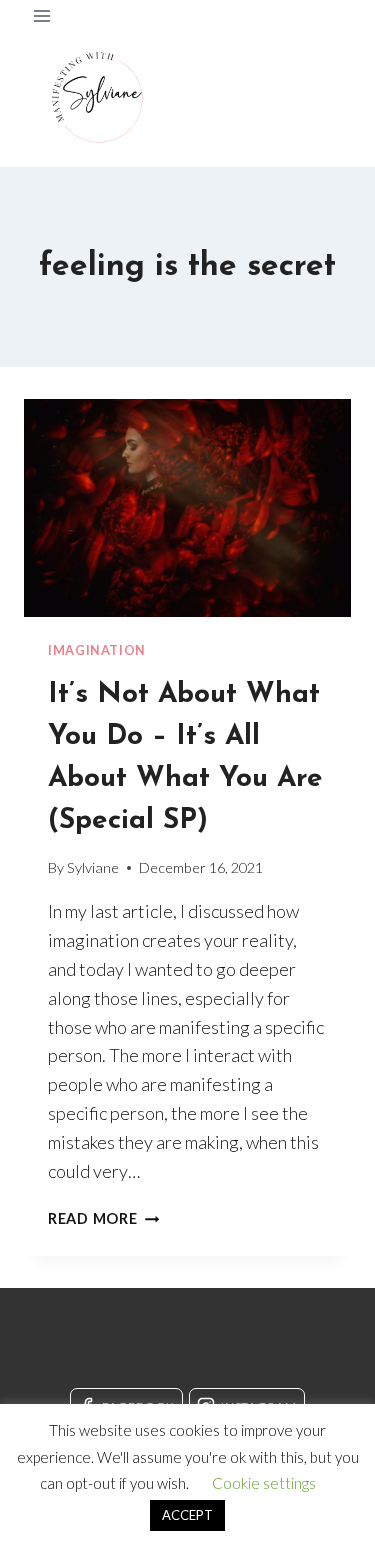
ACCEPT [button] (187, 1515)
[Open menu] (42, 15)
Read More (103, 1218)
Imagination (97, 650)
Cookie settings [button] (264, 1483)
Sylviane (93, 867)
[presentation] (187, 508)
